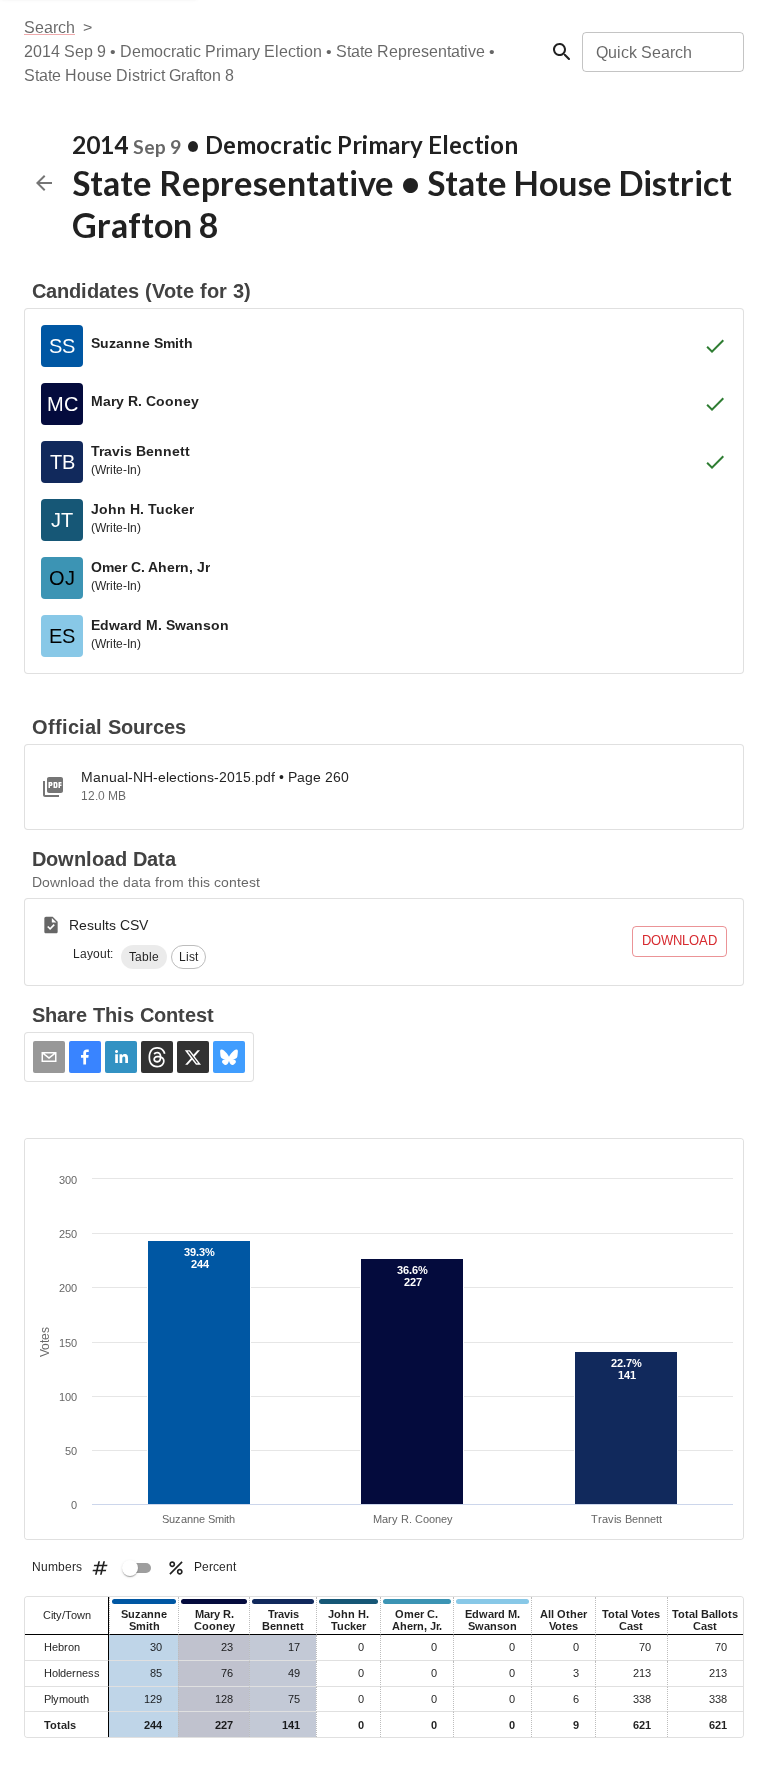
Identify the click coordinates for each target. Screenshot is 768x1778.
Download (679, 940)
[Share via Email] (49, 1057)
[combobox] (661, 52)
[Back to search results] (44, 183)
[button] (144, 957)
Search (49, 27)
